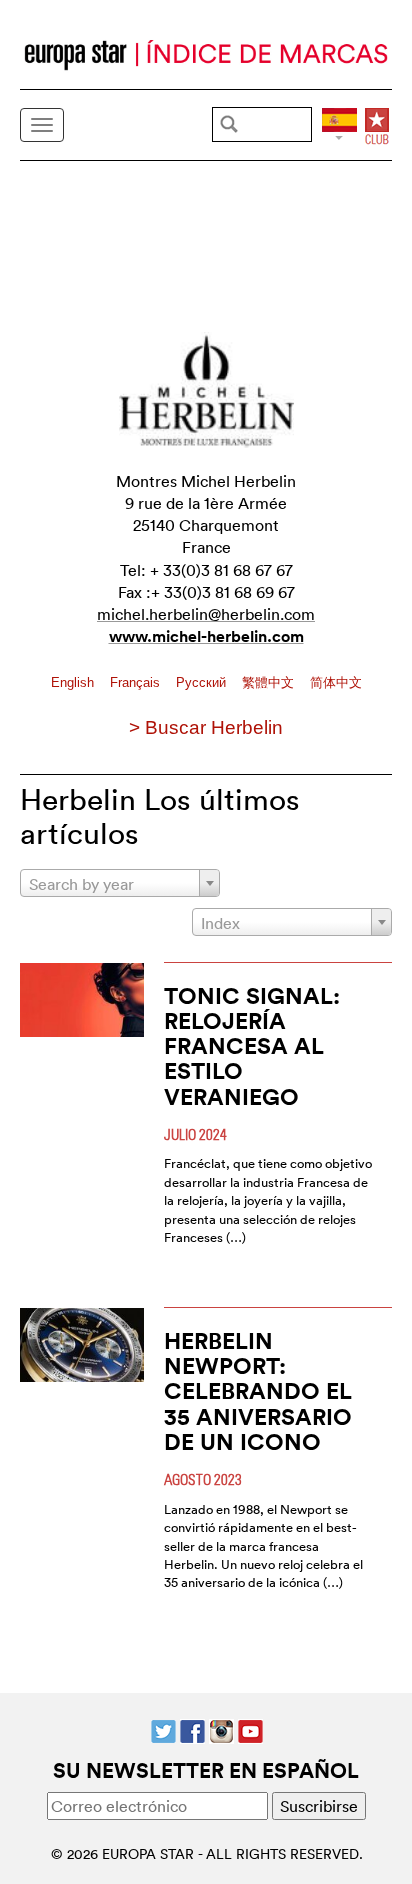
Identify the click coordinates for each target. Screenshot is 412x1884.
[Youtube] (250, 1729)
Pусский (203, 682)
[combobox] (120, 883)
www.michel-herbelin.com (206, 636)
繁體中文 (270, 682)
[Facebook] (192, 1729)
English (74, 682)
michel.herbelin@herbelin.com (206, 614)
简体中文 (336, 682)
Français (137, 682)
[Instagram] (221, 1729)
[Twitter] (163, 1729)
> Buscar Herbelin (206, 727)
